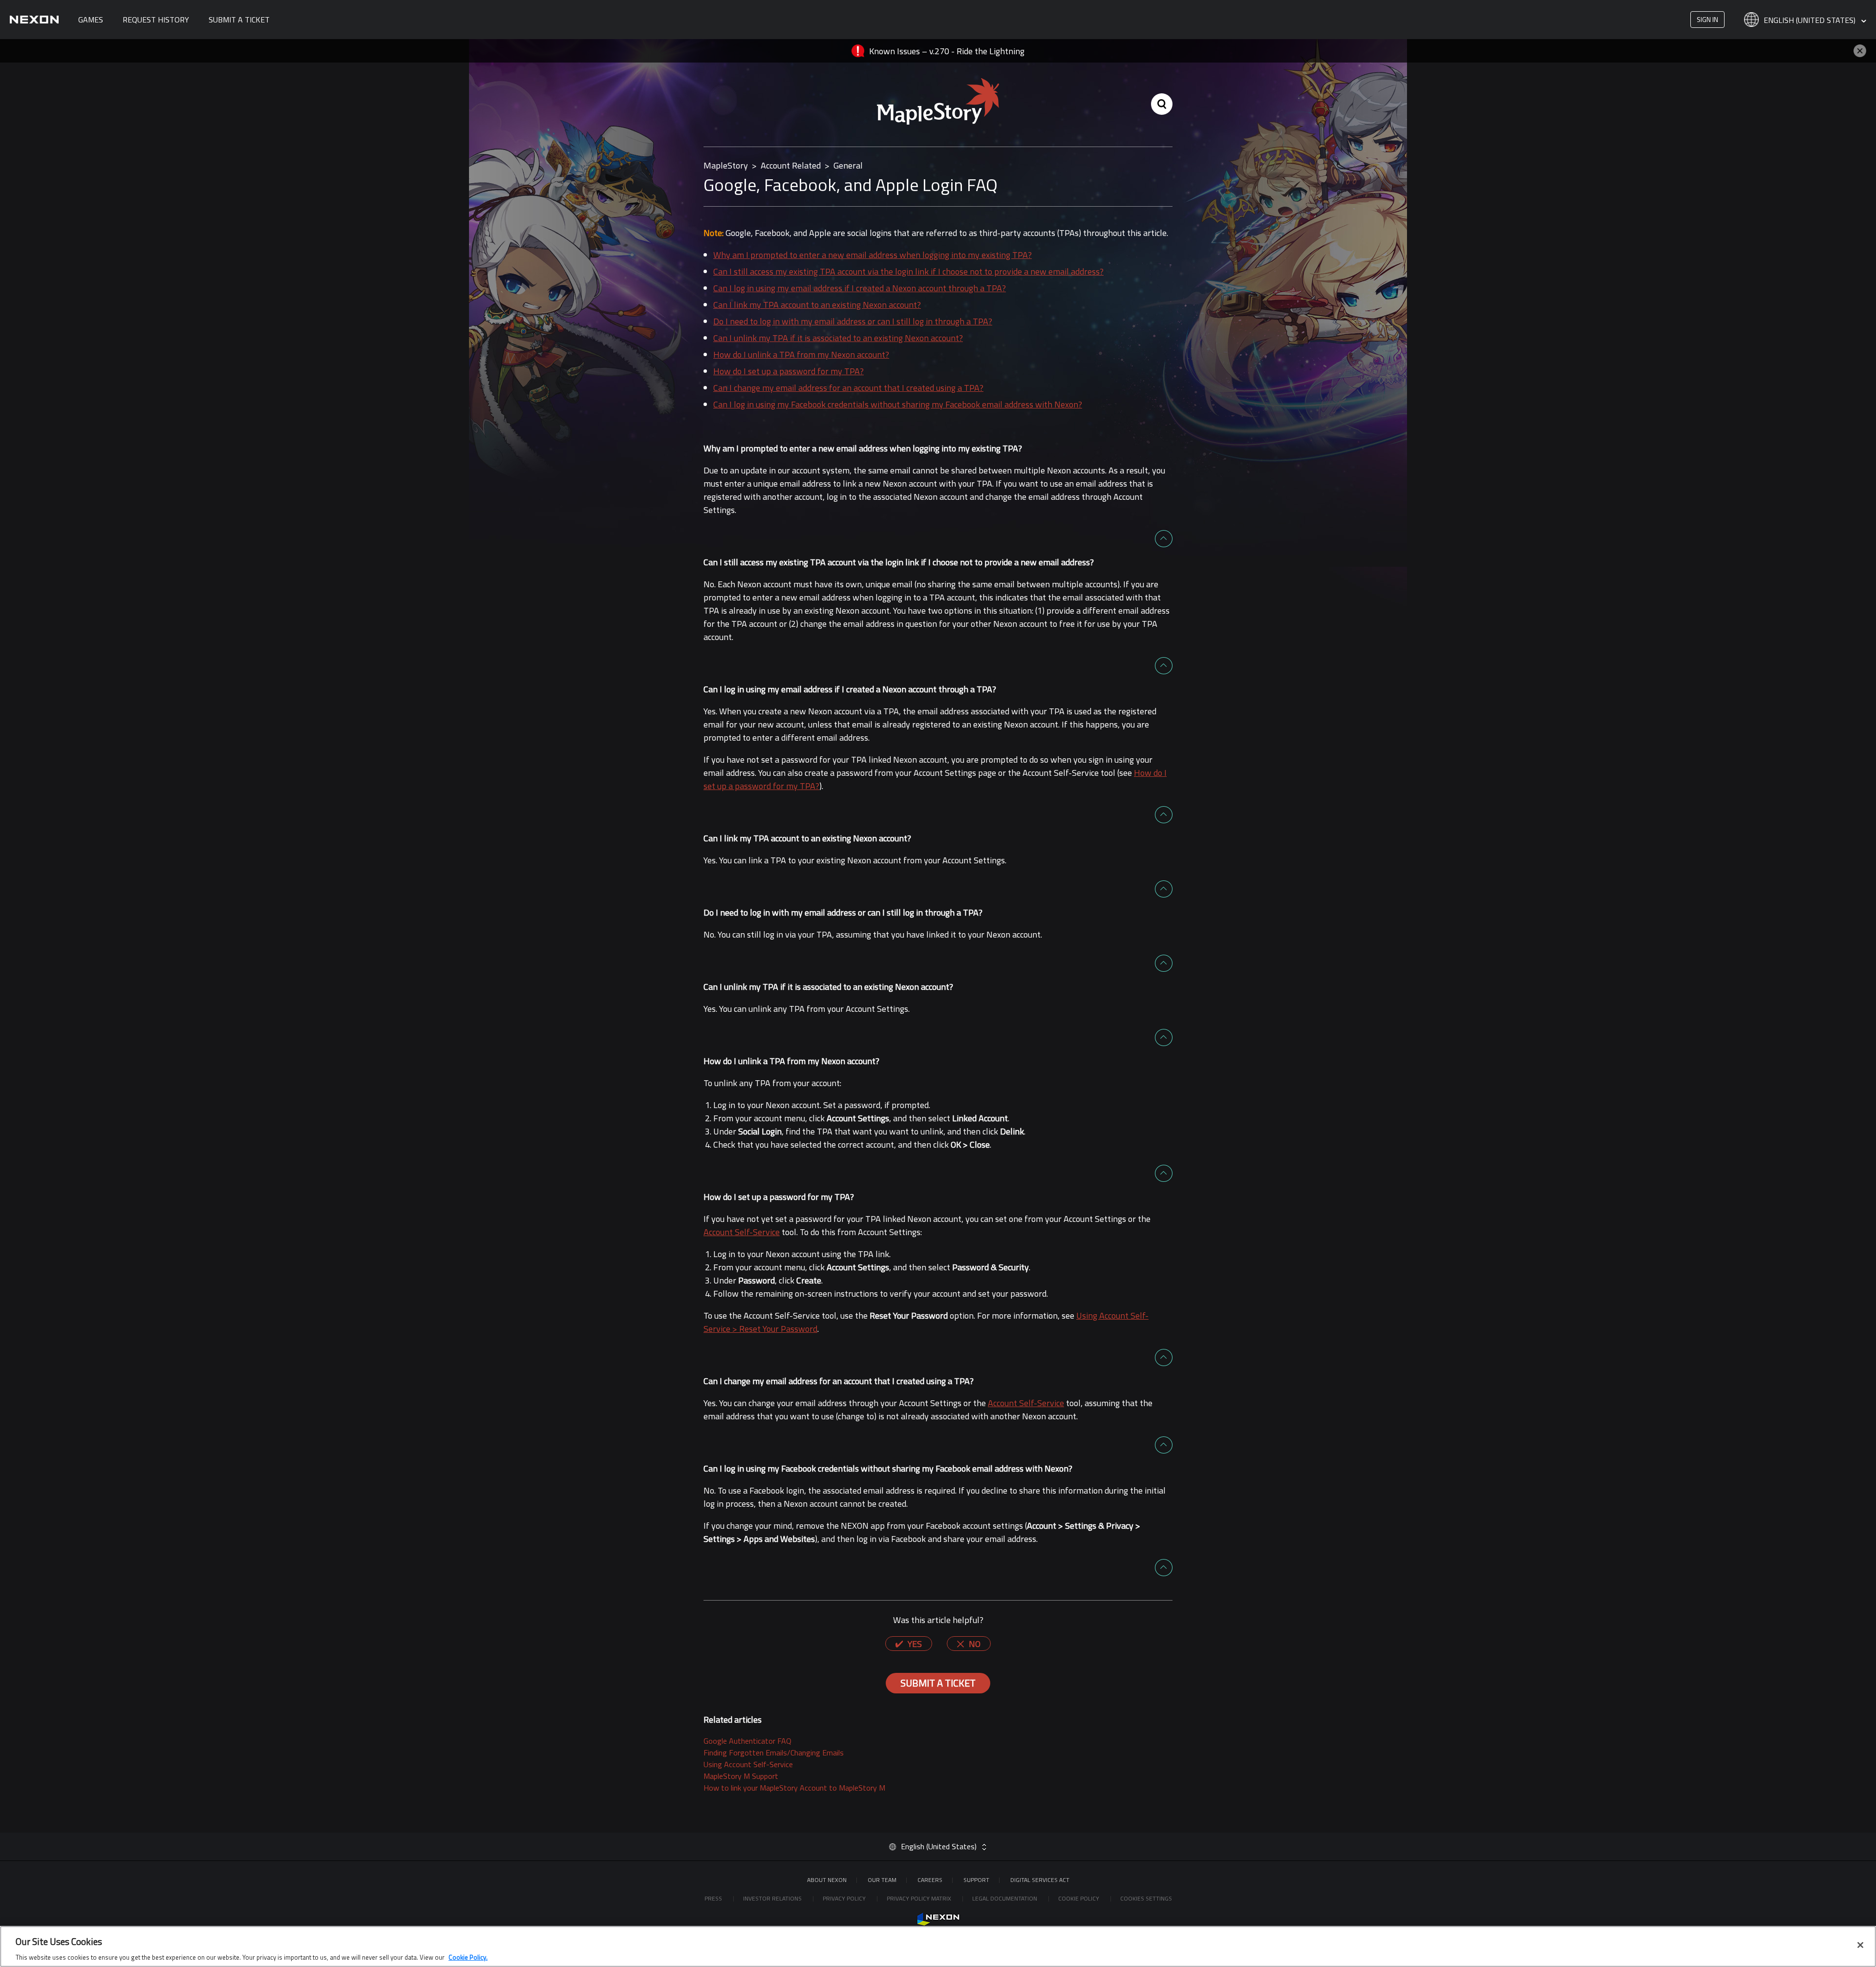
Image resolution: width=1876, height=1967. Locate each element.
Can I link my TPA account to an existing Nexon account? (817, 305)
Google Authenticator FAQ (747, 1741)
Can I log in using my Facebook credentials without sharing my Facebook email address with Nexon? (898, 404)
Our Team (882, 1880)
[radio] (909, 1644)
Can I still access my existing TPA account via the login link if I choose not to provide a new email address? (908, 271)
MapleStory (726, 165)
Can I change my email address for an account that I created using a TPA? (848, 388)
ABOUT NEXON (827, 1880)
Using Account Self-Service (748, 1764)
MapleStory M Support (741, 1776)
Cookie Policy (1079, 1898)
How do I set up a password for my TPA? (789, 371)
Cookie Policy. (468, 1957)
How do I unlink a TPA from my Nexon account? (801, 354)
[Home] (34, 20)
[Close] (1860, 1945)
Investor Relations (773, 1898)
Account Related (791, 165)
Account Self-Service (742, 1232)
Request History (156, 20)
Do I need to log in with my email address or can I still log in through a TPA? (853, 321)
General (848, 165)
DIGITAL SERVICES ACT (1040, 1880)
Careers (930, 1880)
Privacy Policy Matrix (920, 1898)
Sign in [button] (1707, 19)
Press (714, 1898)
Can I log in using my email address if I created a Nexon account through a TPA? (860, 288)
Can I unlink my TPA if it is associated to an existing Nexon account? (838, 338)
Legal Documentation (1005, 1898)
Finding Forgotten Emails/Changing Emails (774, 1753)
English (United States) (1811, 21)
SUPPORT (976, 1880)
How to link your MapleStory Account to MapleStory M (794, 1788)
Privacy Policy (845, 1898)
